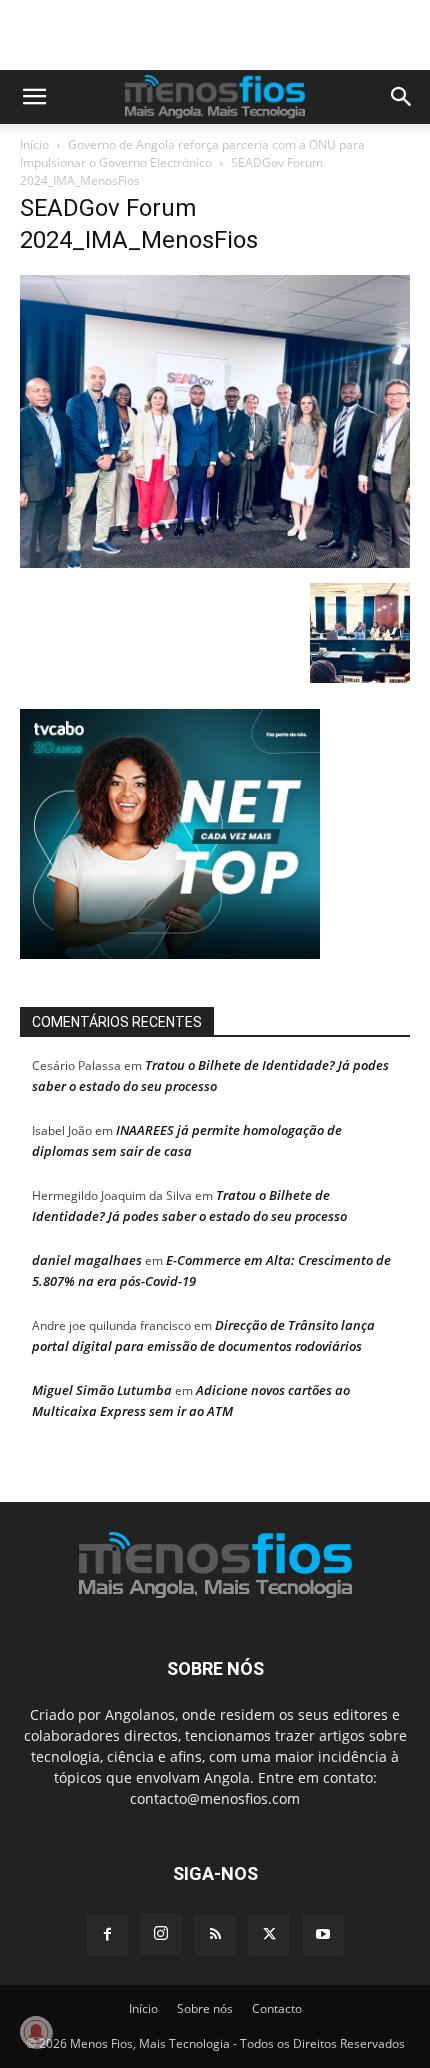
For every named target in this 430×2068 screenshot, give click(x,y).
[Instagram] (161, 1942)
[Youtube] (323, 1943)
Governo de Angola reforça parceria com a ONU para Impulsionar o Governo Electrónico (192, 161)
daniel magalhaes (87, 1268)
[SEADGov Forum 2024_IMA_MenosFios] (215, 570)
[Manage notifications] (36, 2032)
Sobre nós (205, 2016)
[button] (34, 105)
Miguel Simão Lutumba (102, 1398)
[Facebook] (107, 1943)
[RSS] (215, 1943)
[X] (269, 1943)
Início (34, 152)
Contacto (277, 2016)
